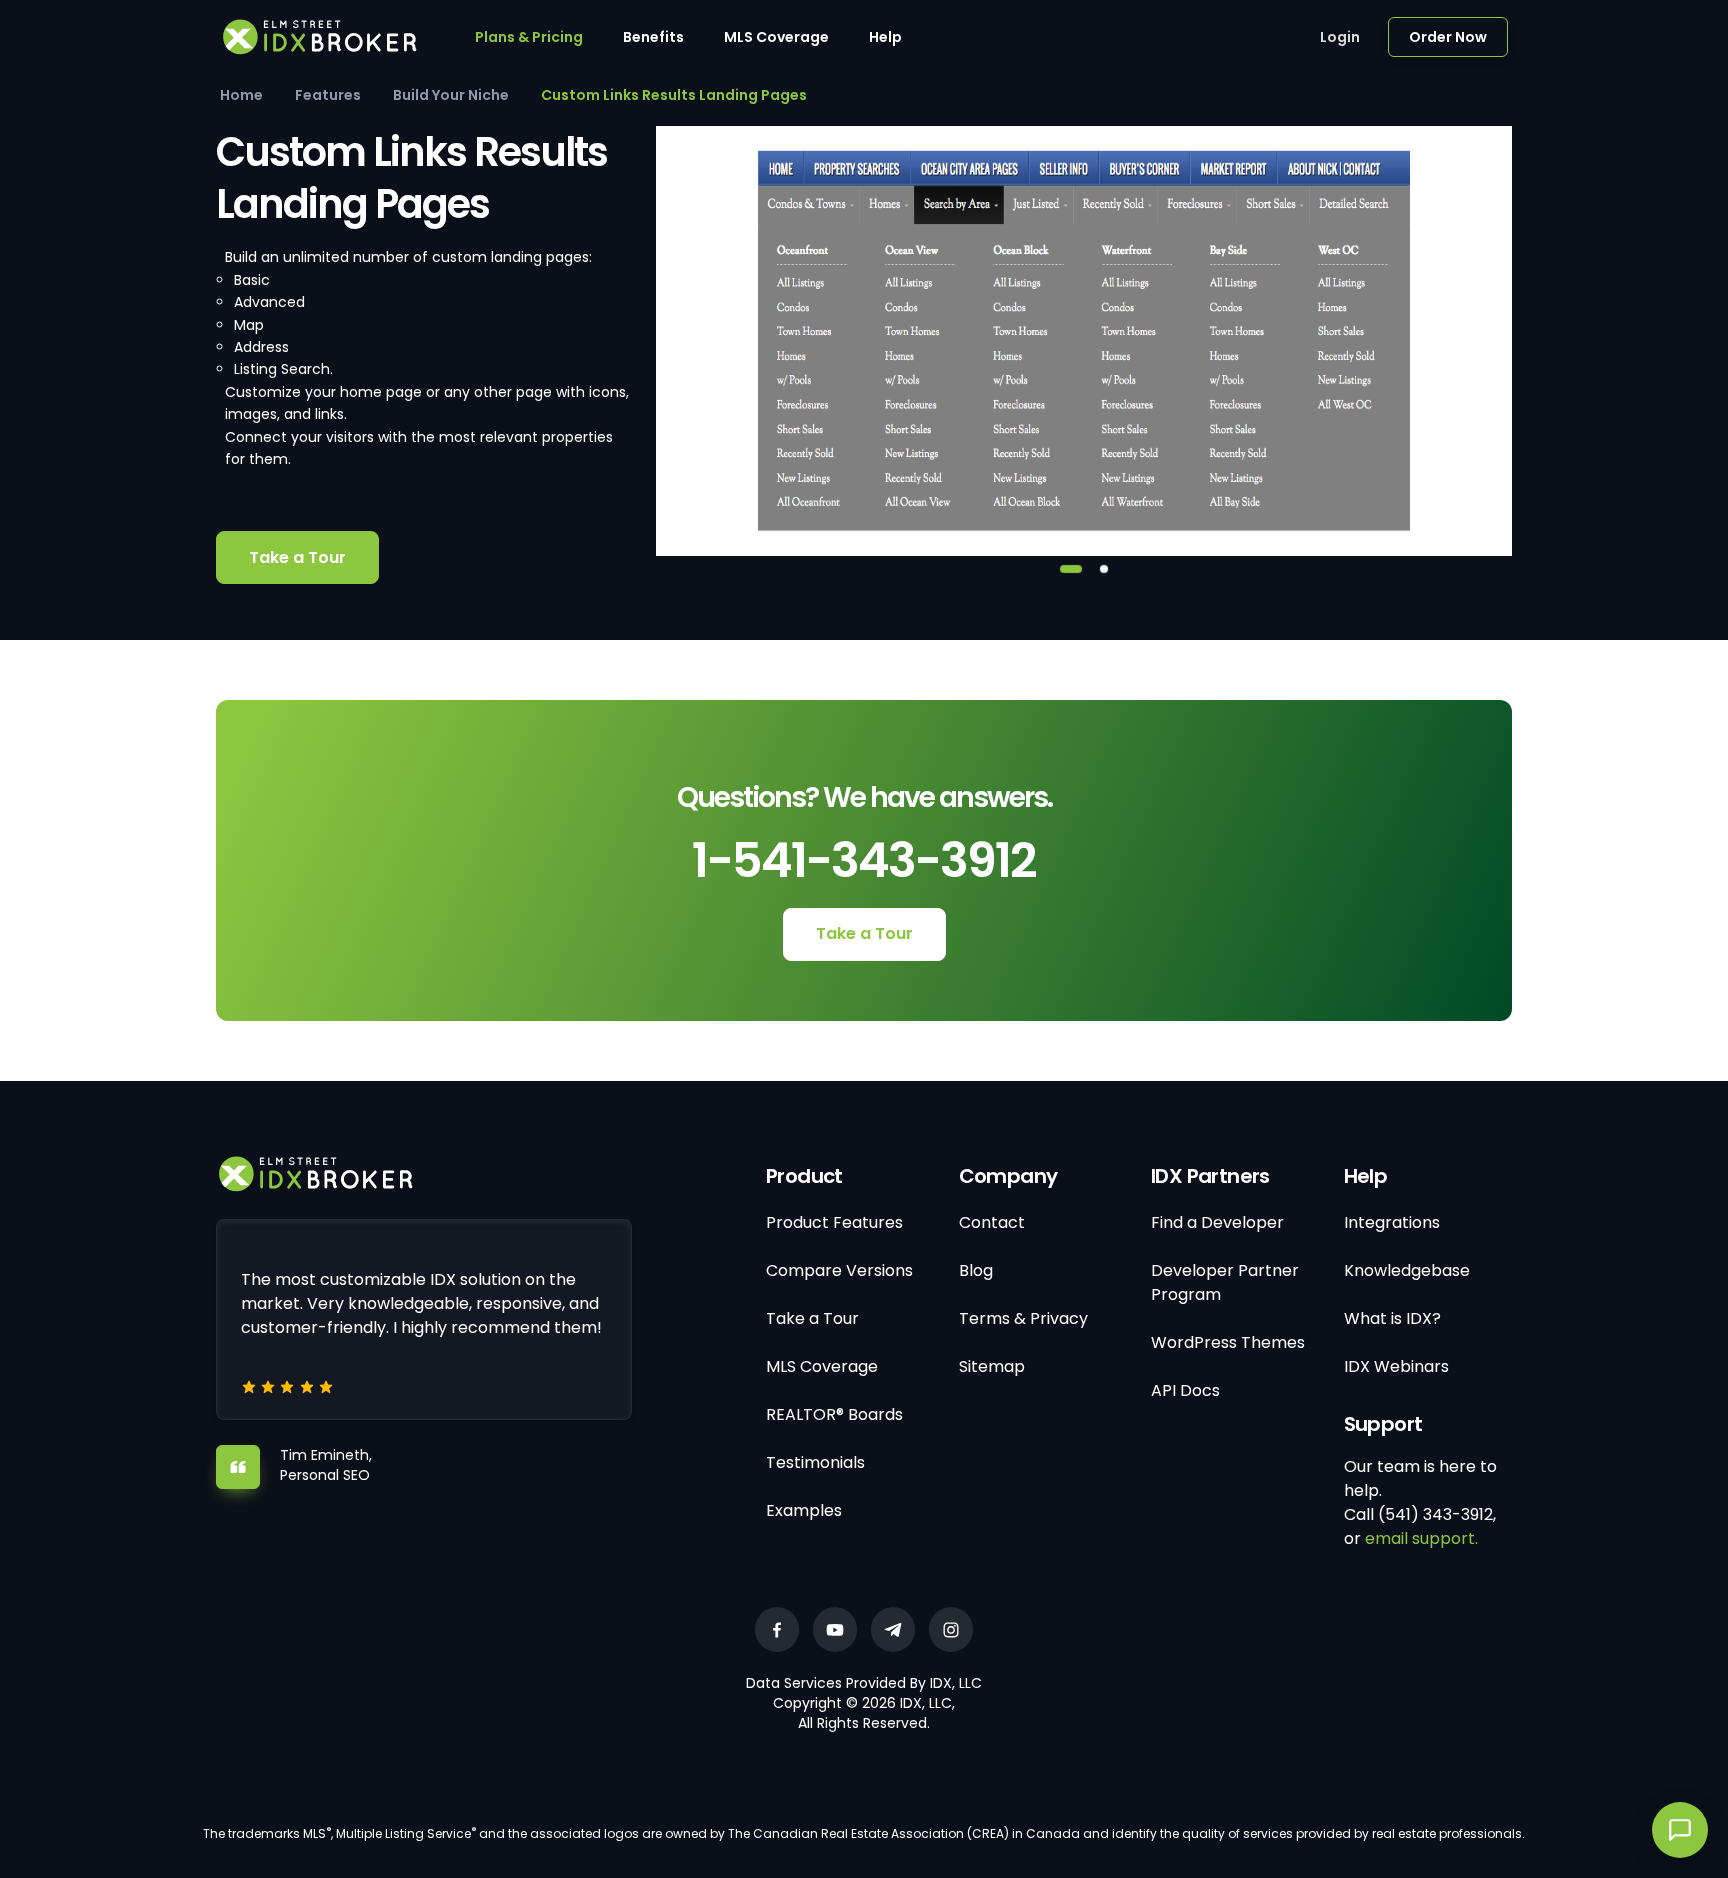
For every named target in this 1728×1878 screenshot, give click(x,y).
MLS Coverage (776, 37)
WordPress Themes (1228, 1342)
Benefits (653, 37)
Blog (976, 1270)
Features (328, 95)
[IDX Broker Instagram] (951, 1629)
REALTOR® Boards (834, 1414)
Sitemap (992, 1366)
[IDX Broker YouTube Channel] (835, 1629)
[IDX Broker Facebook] (777, 1629)
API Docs (1185, 1390)
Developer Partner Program (1225, 1282)
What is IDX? (1392, 1318)
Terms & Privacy (1023, 1318)
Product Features (834, 1222)
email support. (1421, 1538)
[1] (1071, 569)
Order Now (1448, 37)
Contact (992, 1222)
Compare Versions (839, 1270)
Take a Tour (297, 557)
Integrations (1392, 1222)
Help (885, 37)
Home (241, 95)
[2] (1104, 569)
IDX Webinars (1396, 1366)
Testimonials (815, 1462)
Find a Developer (1217, 1222)
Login (1340, 37)
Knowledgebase (1407, 1270)
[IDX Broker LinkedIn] (893, 1629)
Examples (804, 1510)
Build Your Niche (451, 95)
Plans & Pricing (529, 37)
